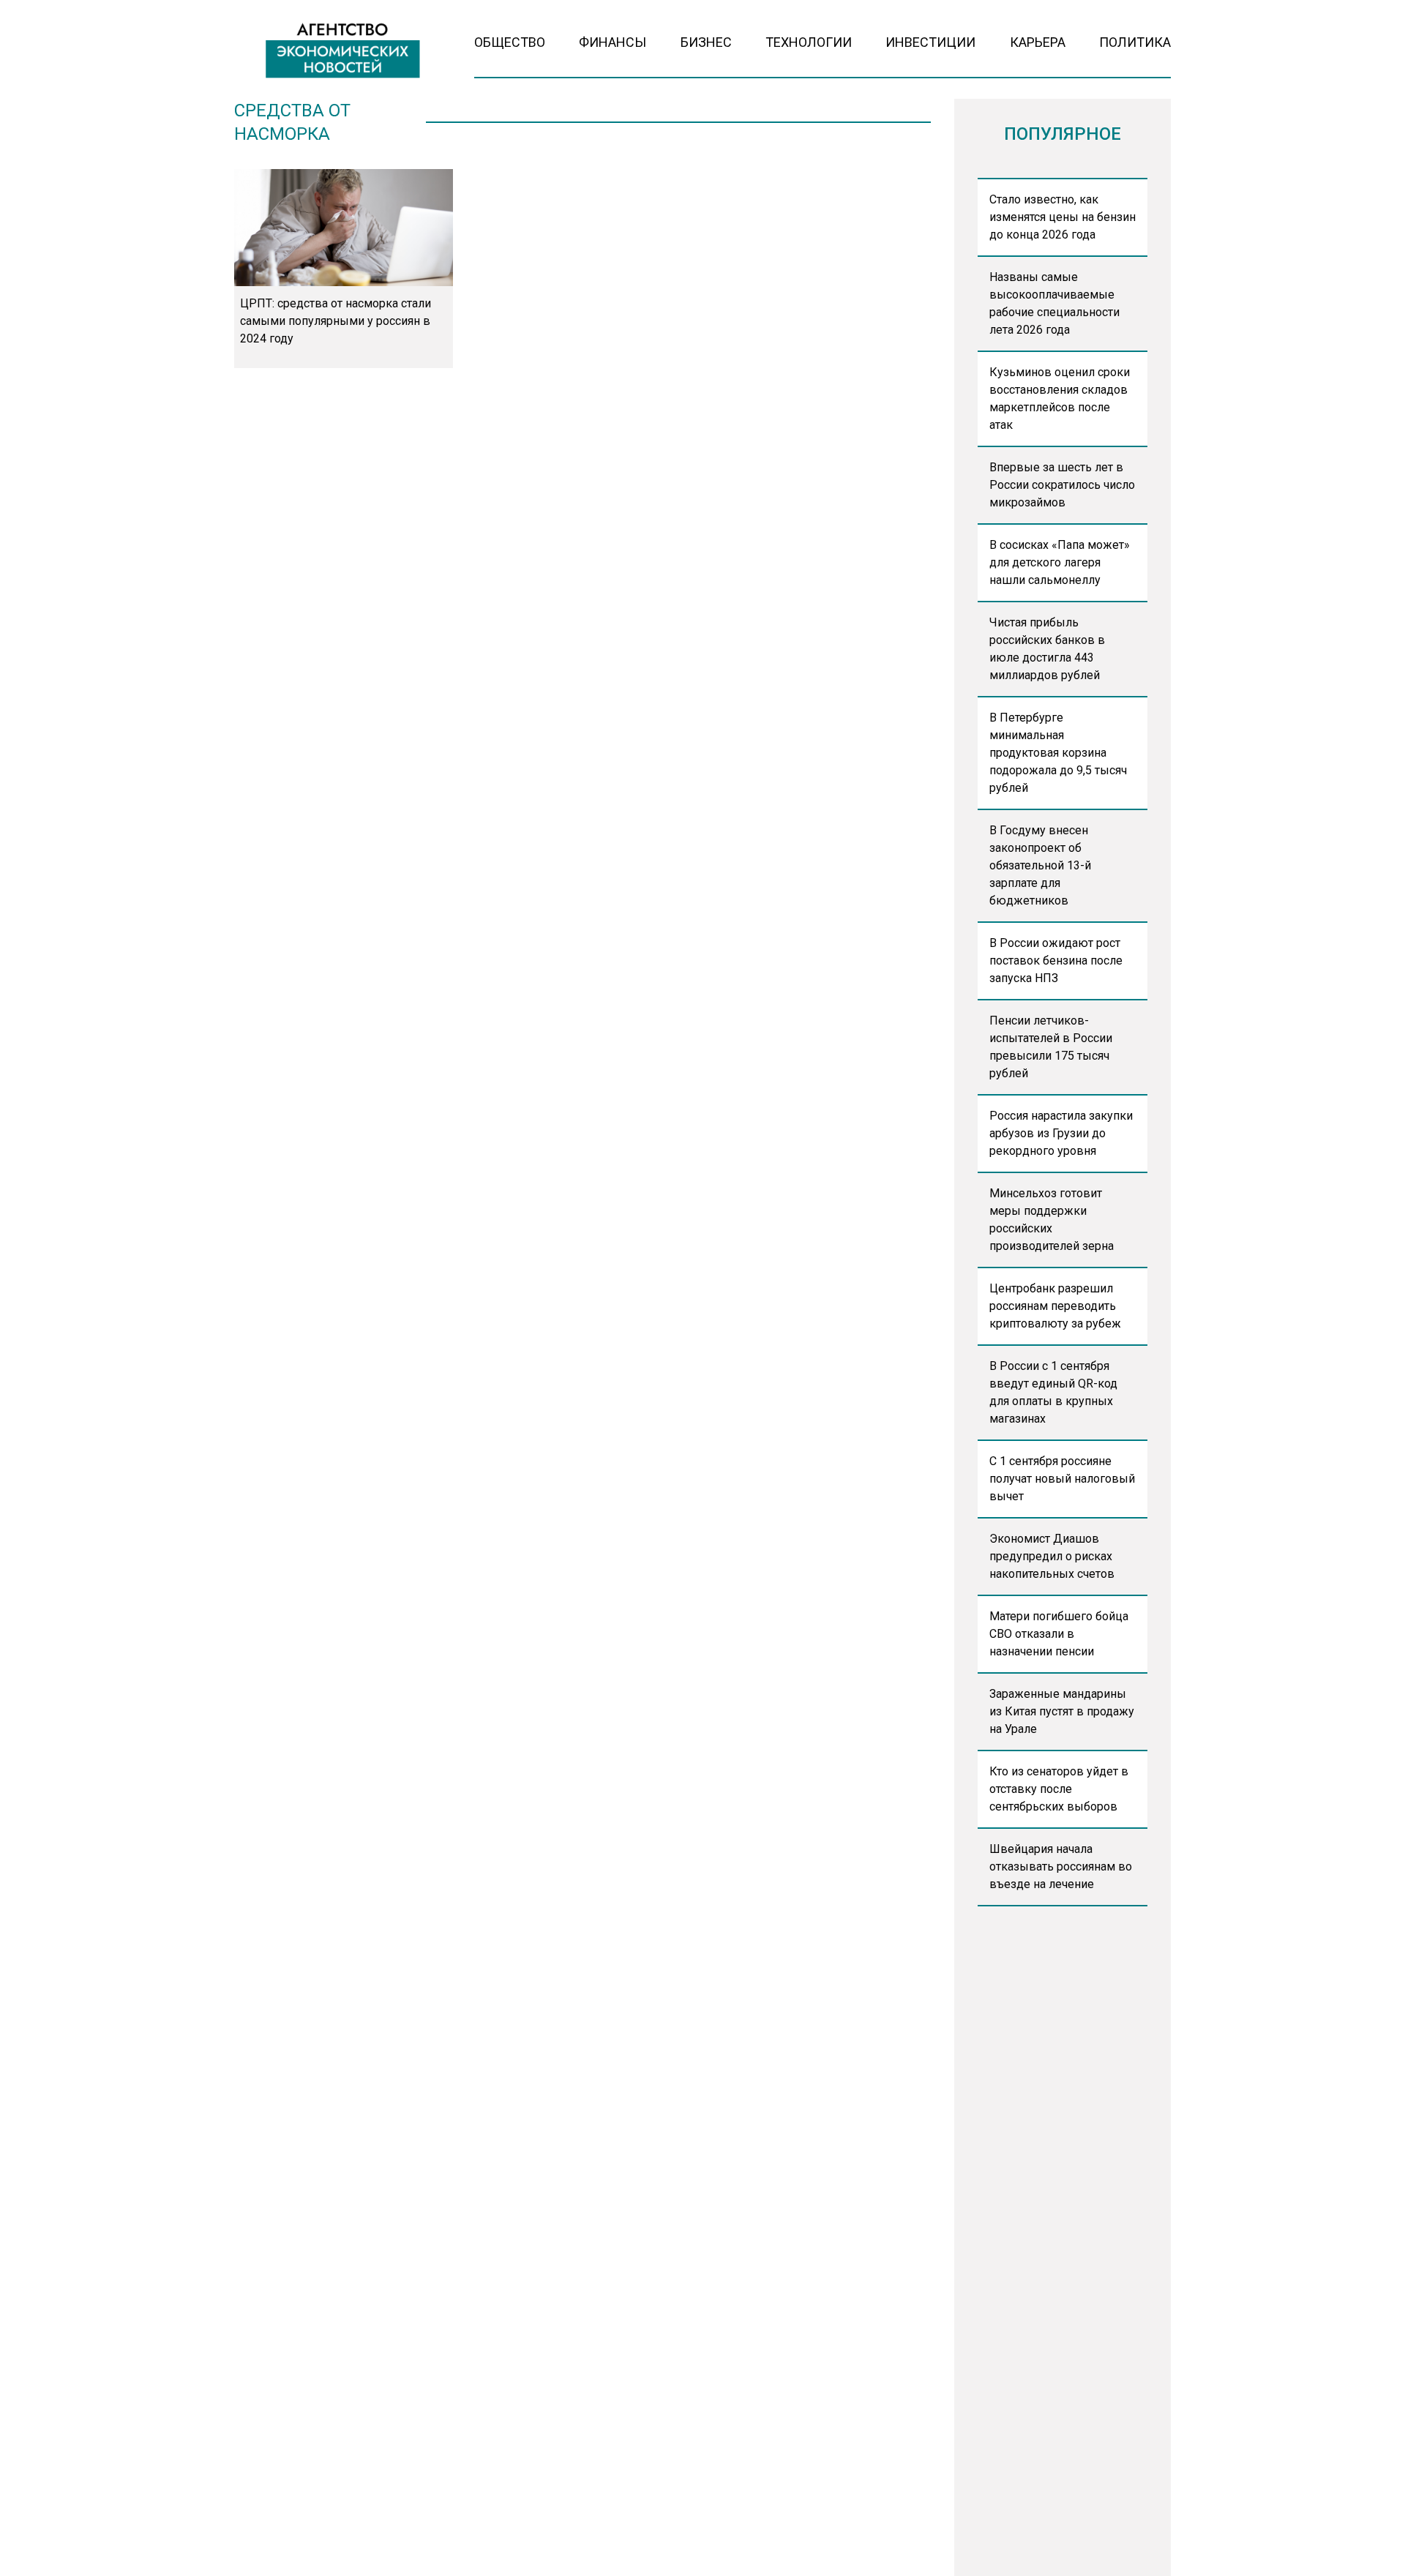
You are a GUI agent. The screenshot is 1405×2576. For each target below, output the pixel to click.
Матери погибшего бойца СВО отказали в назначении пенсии (1059, 1634)
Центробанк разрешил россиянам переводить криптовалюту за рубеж (1055, 1306)
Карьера (1038, 42)
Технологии (809, 42)
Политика (1135, 42)
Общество (510, 42)
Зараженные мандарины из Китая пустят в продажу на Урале (1062, 1711)
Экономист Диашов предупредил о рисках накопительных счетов (1052, 1556)
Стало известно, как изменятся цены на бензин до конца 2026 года (1063, 217)
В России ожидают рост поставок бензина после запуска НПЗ (1056, 961)
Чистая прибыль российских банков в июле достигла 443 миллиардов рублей (1047, 649)
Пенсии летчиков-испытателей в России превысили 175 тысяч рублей (1051, 1047)
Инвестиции (930, 42)
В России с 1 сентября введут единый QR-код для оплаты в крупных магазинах (1053, 1392)
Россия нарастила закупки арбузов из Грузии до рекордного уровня (1061, 1133)
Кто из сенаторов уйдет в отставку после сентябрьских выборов (1059, 1789)
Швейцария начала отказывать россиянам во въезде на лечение (1061, 1867)
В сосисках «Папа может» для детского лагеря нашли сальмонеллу (1060, 562)
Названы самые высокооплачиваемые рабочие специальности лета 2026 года (1054, 303)
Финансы (612, 42)
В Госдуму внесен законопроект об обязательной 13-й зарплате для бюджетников (1040, 865)
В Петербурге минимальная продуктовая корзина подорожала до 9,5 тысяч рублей (1058, 753)
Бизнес (706, 42)
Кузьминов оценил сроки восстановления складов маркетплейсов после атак (1060, 398)
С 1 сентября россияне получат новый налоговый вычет (1062, 1479)
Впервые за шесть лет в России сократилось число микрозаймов (1062, 485)
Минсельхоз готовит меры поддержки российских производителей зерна (1052, 1220)
